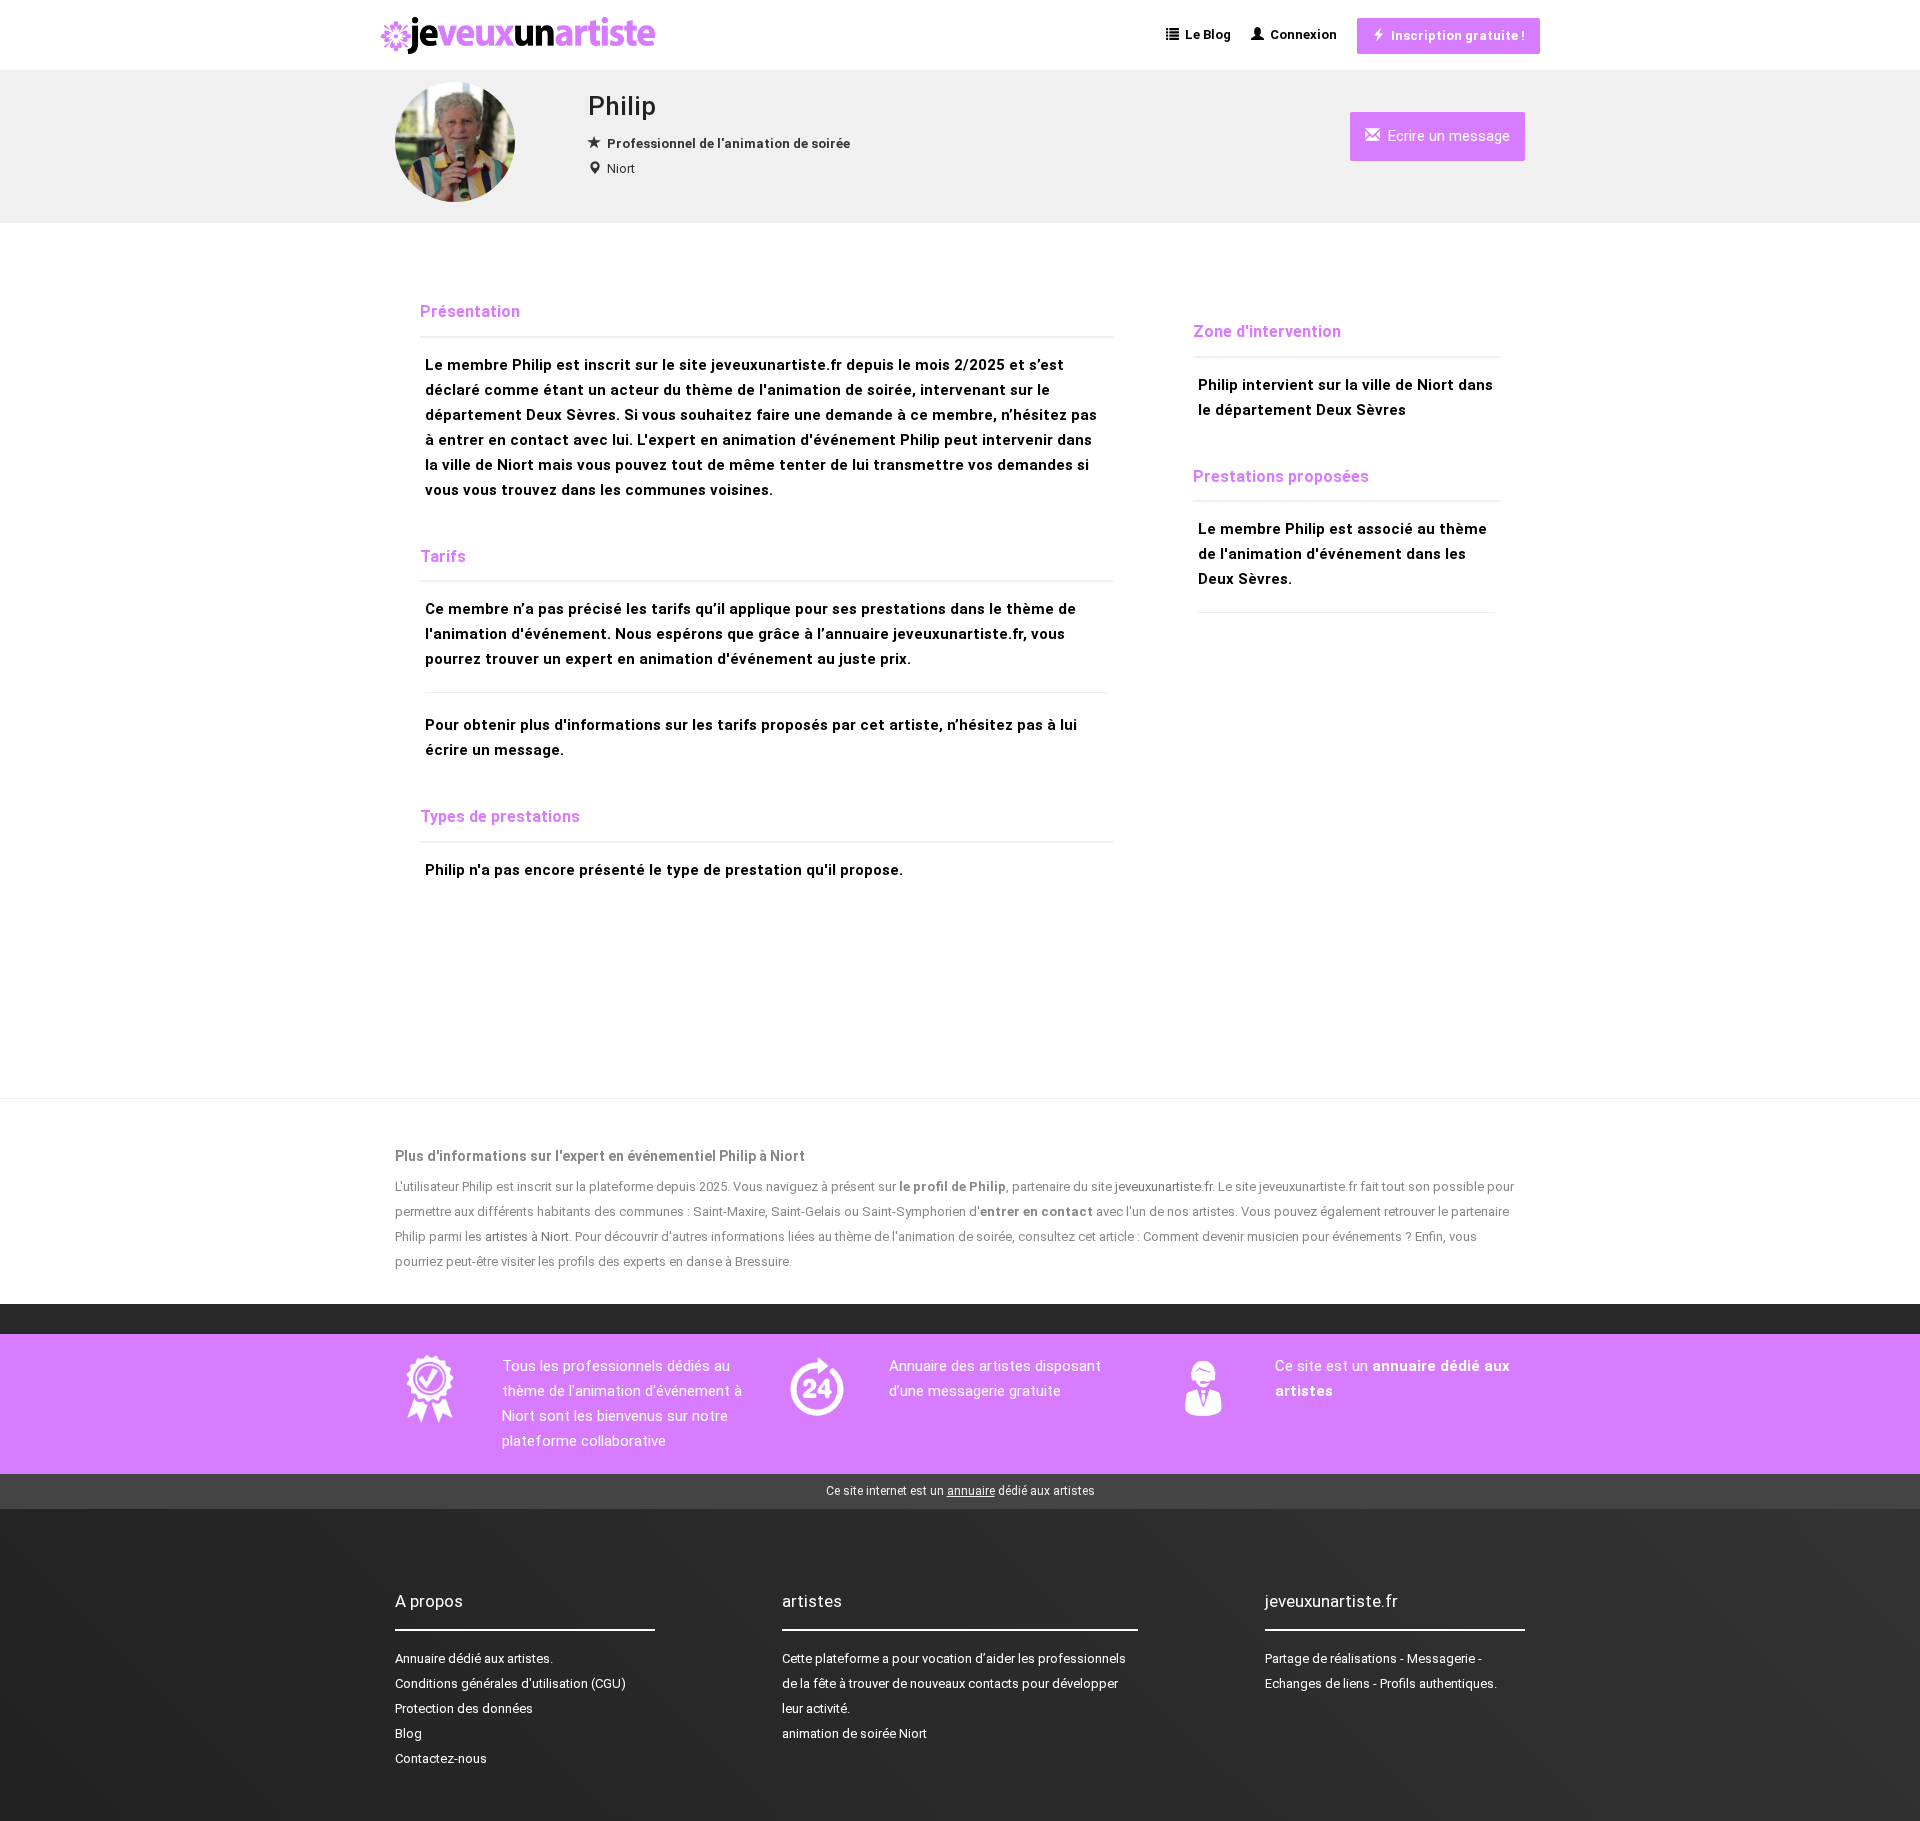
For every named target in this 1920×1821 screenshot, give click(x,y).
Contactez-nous (441, 1758)
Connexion (1300, 34)
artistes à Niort (527, 1236)
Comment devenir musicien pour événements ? (1277, 1236)
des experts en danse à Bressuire (693, 1261)
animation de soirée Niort (854, 1733)
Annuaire (420, 1658)
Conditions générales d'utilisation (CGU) (510, 1683)
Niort (621, 168)
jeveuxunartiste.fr (1163, 1186)
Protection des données (464, 1708)
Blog (408, 1733)
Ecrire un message (1445, 136)
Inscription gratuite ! (1455, 35)
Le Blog (1205, 34)
